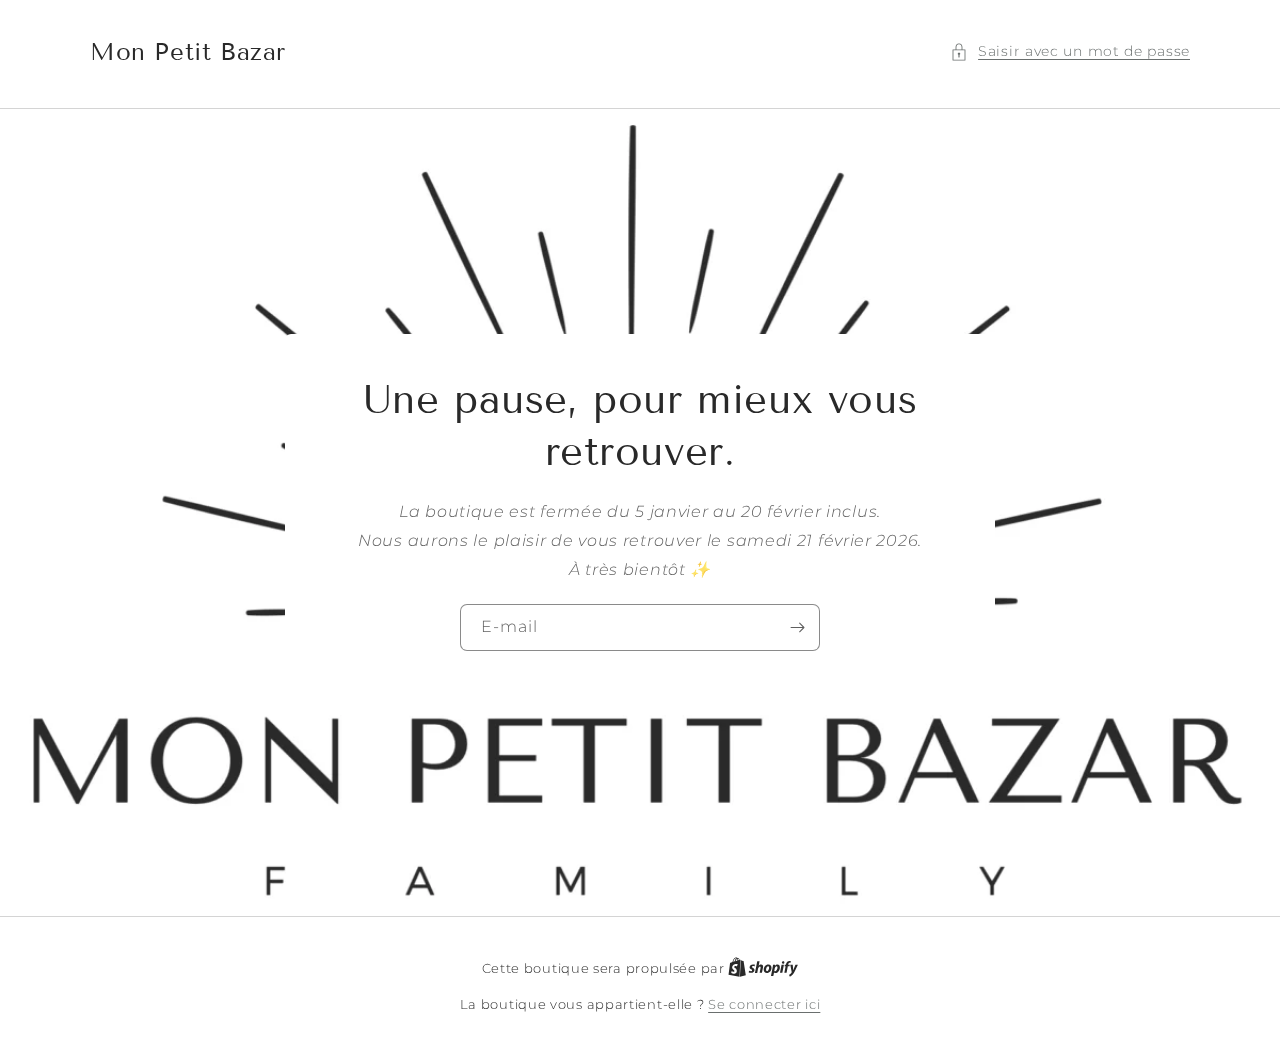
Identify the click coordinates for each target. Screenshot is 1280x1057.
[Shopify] (763, 968)
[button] (1070, 51)
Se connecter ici (764, 1004)
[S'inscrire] (797, 627)
